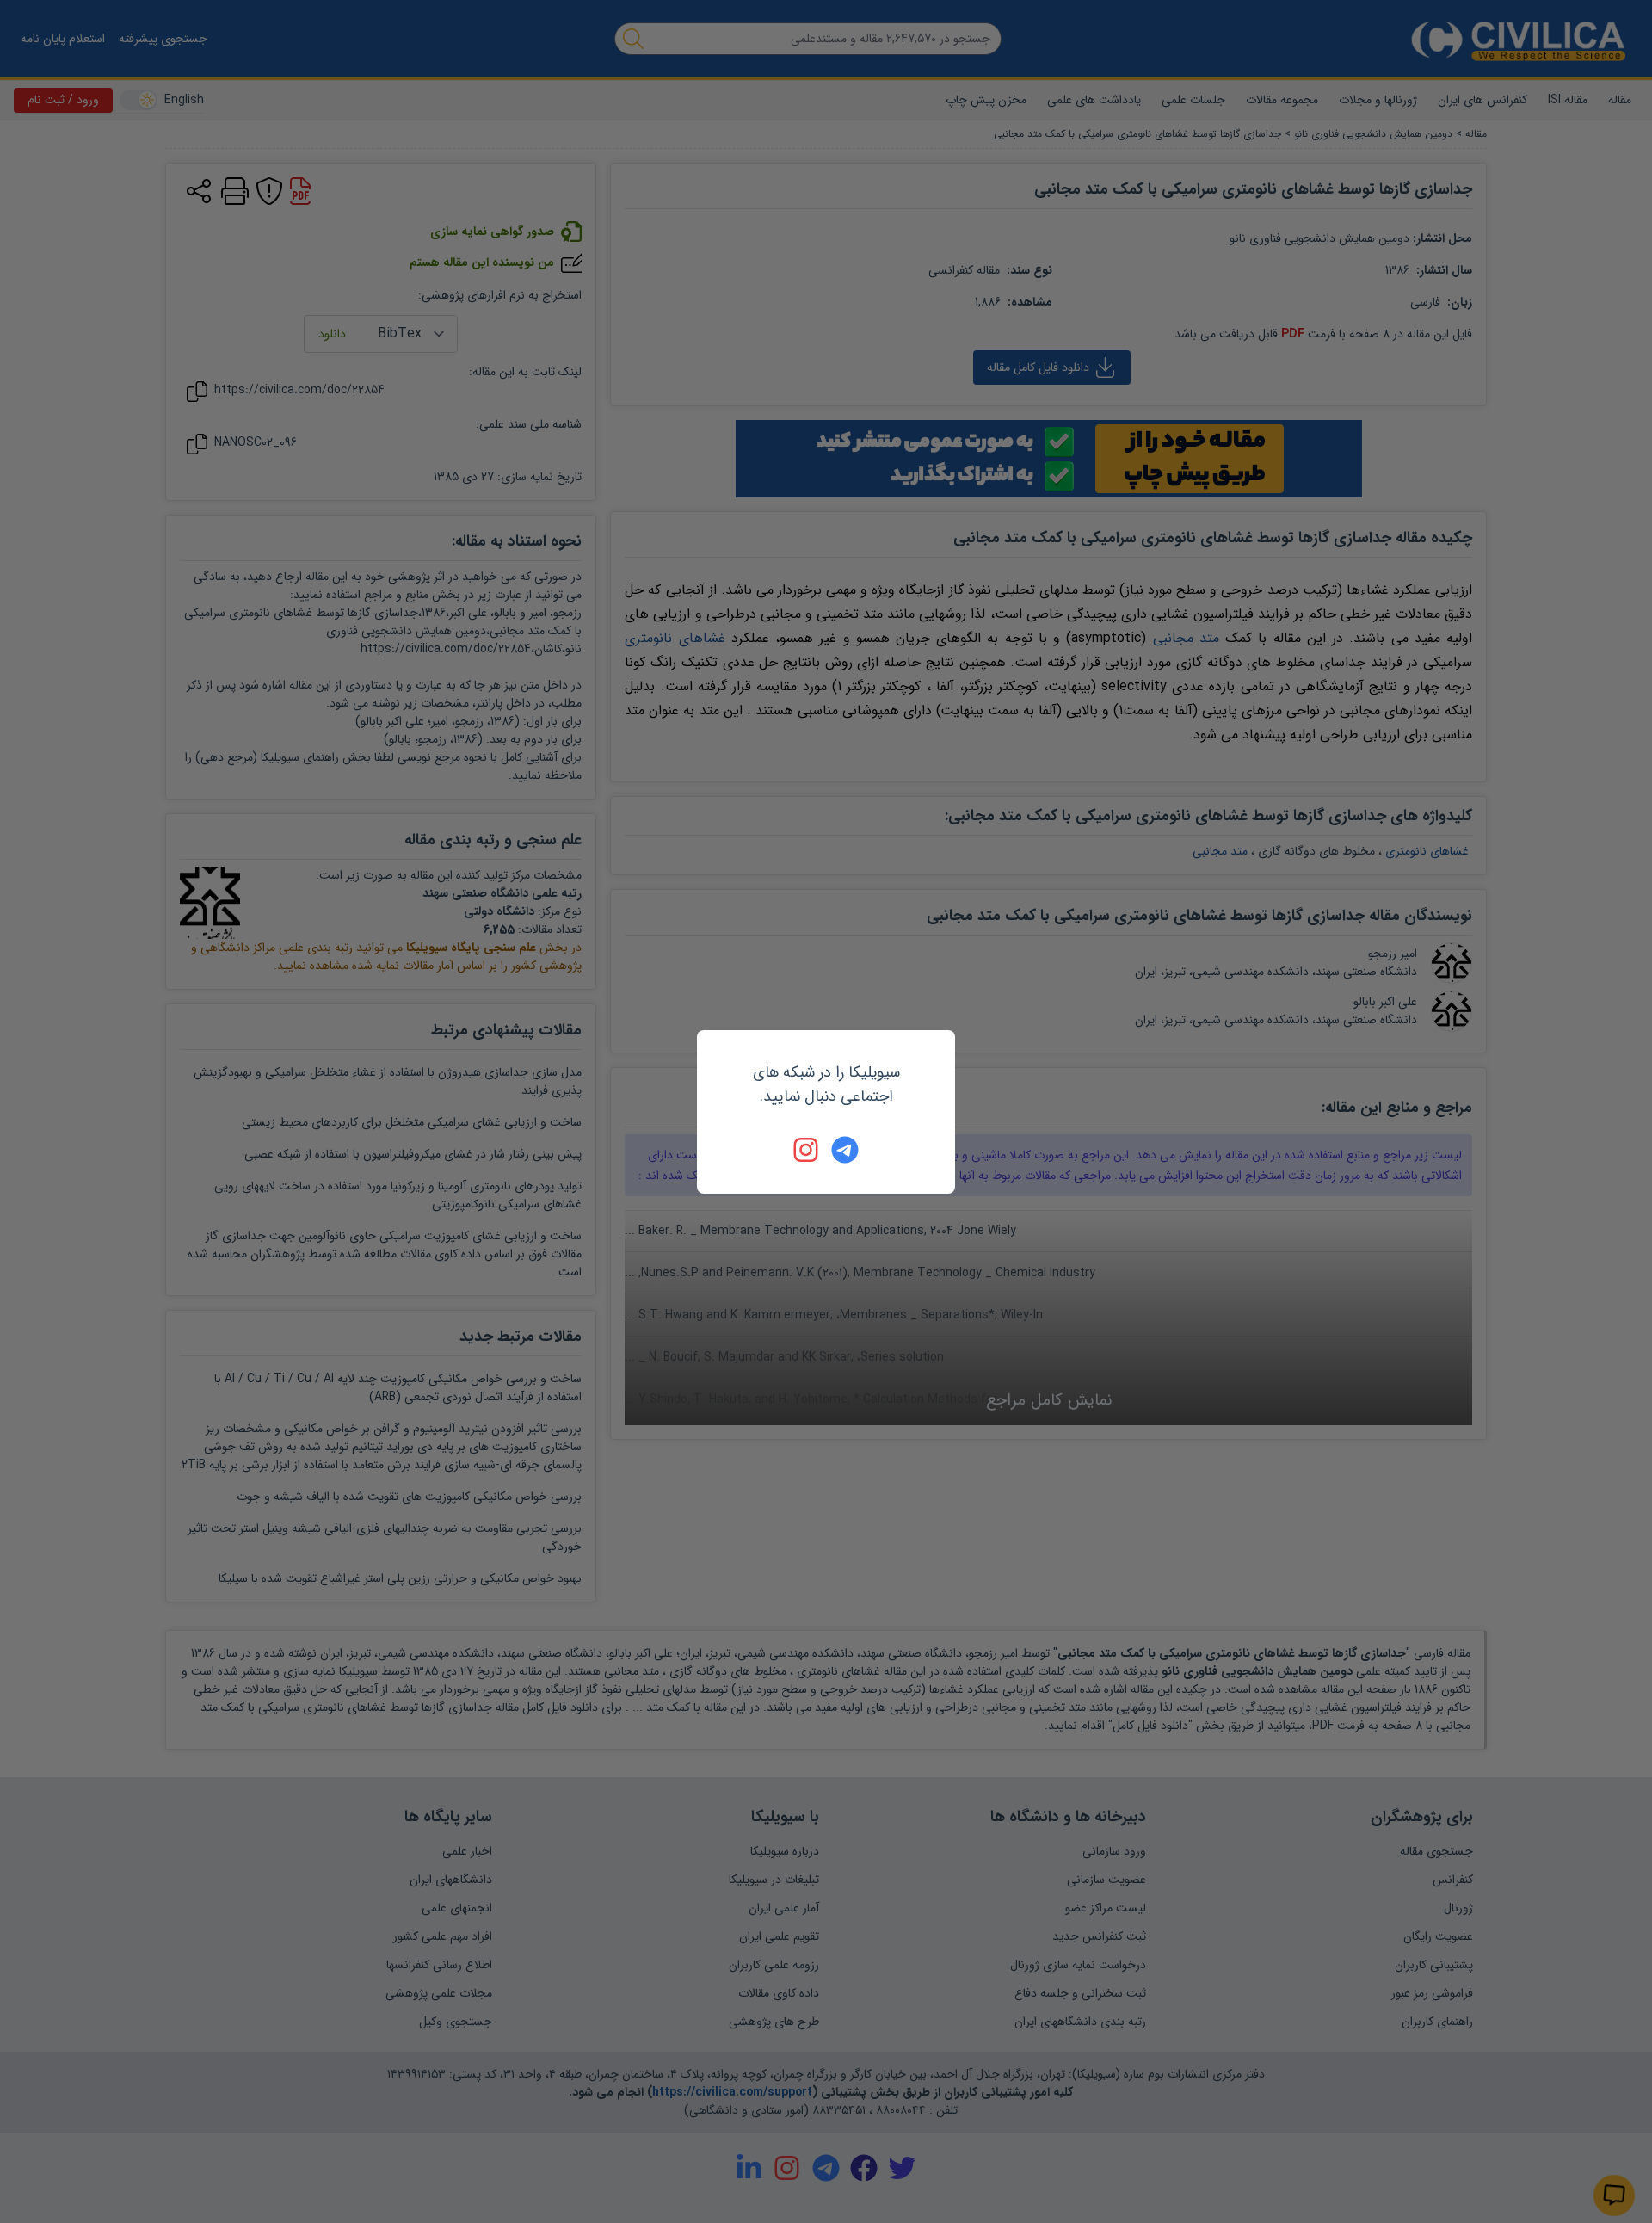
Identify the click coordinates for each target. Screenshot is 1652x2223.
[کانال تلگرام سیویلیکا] (845, 1150)
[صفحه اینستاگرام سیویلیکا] (807, 1150)
